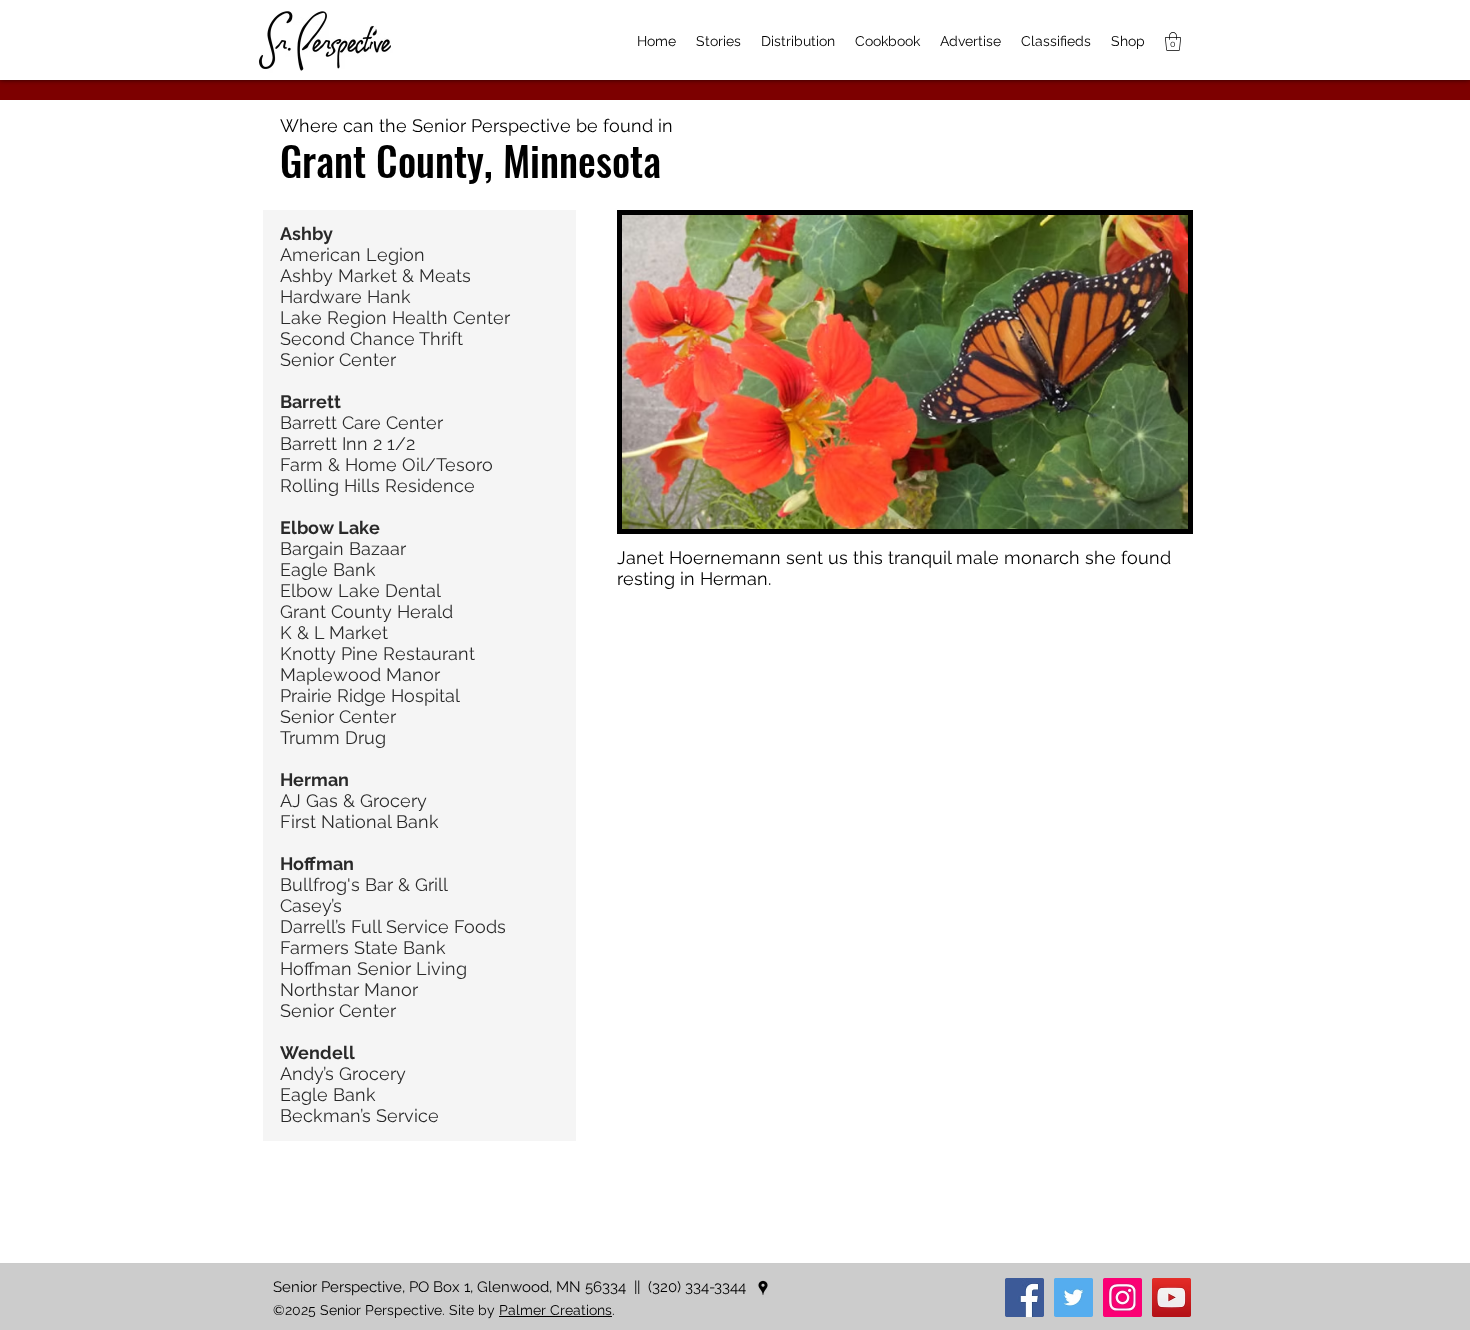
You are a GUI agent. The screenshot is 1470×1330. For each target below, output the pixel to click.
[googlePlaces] (763, 1288)
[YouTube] (1171, 1297)
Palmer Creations (555, 1310)
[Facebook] (1024, 1297)
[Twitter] (1073, 1297)
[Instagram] (1122, 1297)
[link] (1173, 41)
